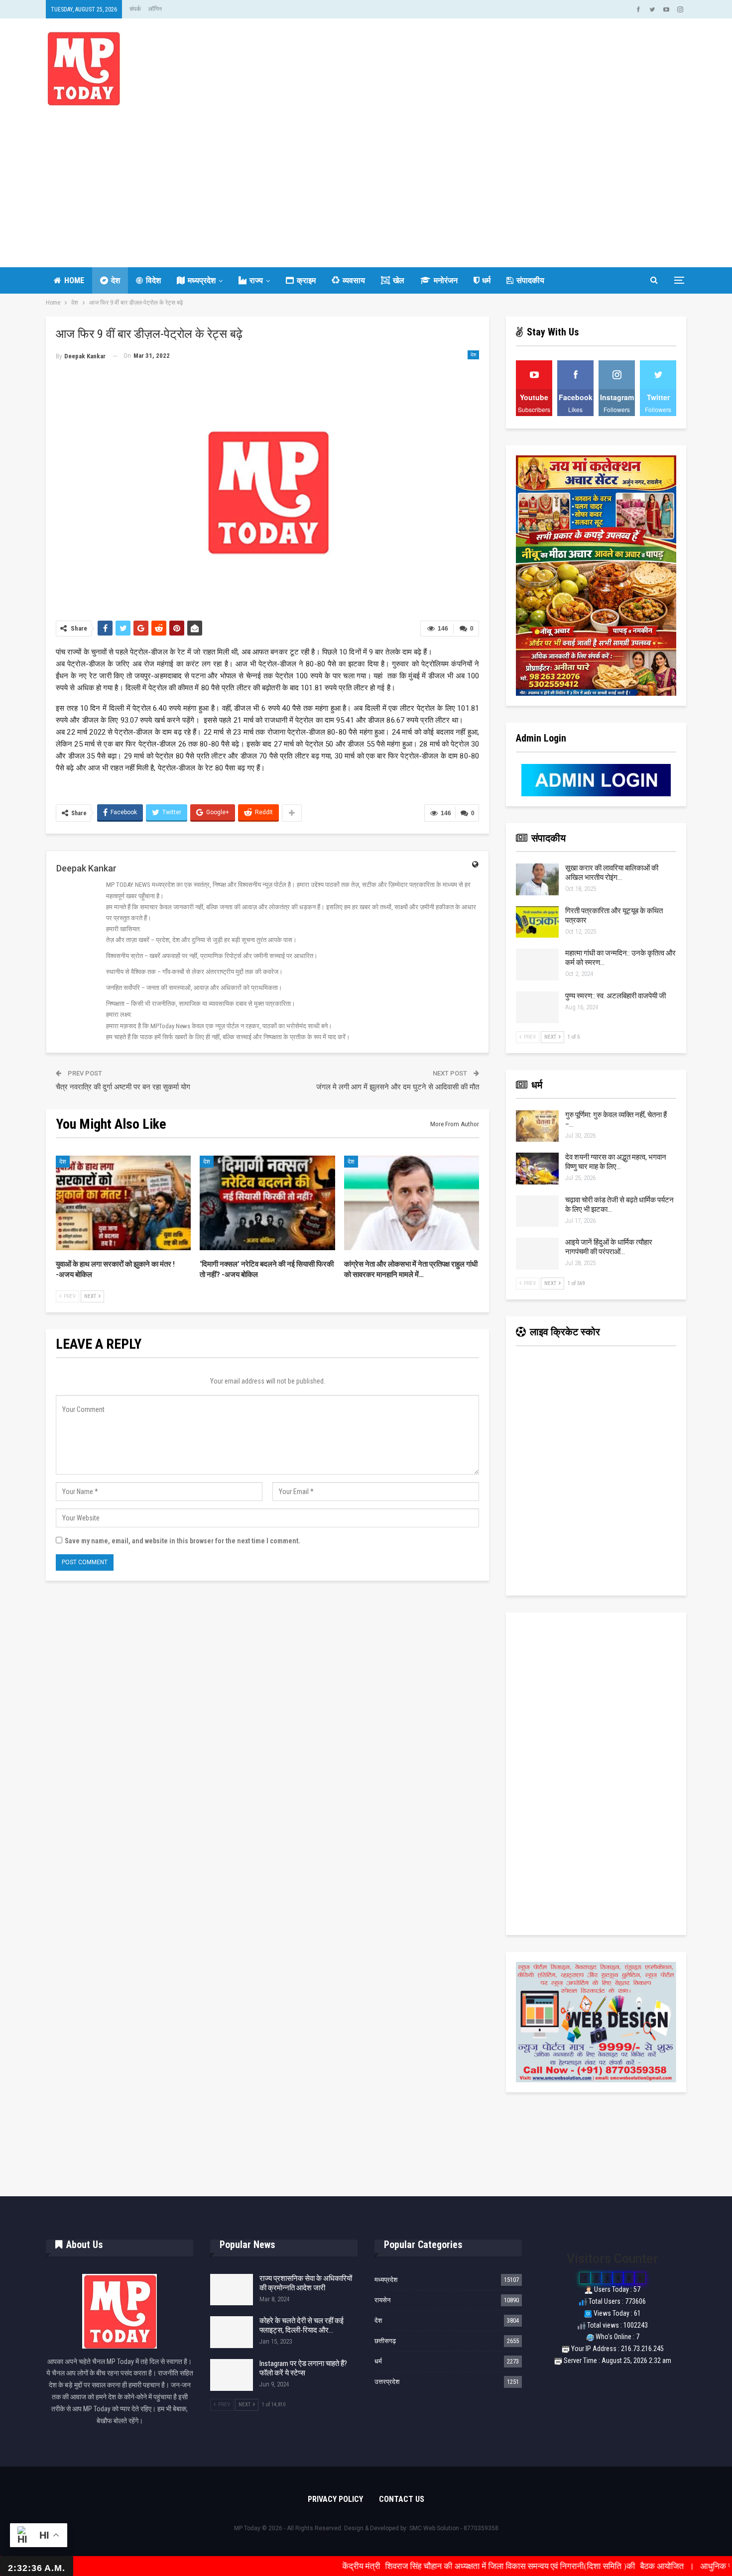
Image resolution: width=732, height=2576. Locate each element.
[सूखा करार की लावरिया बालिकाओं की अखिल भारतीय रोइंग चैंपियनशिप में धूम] (537, 879)
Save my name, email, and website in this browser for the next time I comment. (183, 1541)
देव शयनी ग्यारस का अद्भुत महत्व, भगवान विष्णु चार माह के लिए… (616, 1162)
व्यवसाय (354, 280)
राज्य (256, 280)
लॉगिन (155, 9)
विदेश (153, 280)
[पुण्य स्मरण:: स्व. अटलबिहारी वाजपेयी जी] (537, 1007)
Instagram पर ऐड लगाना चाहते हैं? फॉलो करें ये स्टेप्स (303, 2368)
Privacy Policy (335, 2499)
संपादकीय (530, 280)
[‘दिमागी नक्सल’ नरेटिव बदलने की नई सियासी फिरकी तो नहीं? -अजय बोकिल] (267, 1203)
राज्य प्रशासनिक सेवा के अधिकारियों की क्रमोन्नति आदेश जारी (306, 2283)
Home (74, 280)
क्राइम (306, 280)
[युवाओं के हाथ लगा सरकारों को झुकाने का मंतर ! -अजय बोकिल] (123, 1203)
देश (116, 280)
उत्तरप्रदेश (387, 2382)
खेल (399, 280)
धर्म (486, 280)
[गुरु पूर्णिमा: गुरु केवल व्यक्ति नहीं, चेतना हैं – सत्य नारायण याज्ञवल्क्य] (537, 1126)
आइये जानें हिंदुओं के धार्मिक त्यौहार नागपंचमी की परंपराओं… (609, 1247)
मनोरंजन (446, 280)
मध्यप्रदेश (202, 280)
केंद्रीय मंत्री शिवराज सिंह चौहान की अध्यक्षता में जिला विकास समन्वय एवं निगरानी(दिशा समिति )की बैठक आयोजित (422, 2566)
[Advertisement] (366, 180)
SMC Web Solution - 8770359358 (454, 2528)
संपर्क (135, 9)
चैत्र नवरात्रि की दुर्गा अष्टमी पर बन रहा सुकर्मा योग (123, 1087)
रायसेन (382, 2300)
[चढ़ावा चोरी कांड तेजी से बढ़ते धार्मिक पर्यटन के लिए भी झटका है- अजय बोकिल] (537, 1211)
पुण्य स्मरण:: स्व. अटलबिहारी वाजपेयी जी (615, 996)
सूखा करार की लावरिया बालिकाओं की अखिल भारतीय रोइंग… (612, 873)
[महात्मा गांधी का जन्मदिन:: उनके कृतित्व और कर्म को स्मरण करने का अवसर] (537, 965)
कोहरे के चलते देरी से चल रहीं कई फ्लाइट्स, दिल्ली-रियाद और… (302, 2325)
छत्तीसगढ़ (385, 2341)
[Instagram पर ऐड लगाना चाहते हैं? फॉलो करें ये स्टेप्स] (232, 2375)
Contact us (402, 2499)
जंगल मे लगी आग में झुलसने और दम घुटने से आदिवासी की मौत (398, 1087)
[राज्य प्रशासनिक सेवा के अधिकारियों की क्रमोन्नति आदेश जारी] (232, 2290)
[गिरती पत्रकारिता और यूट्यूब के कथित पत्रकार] (537, 922)
